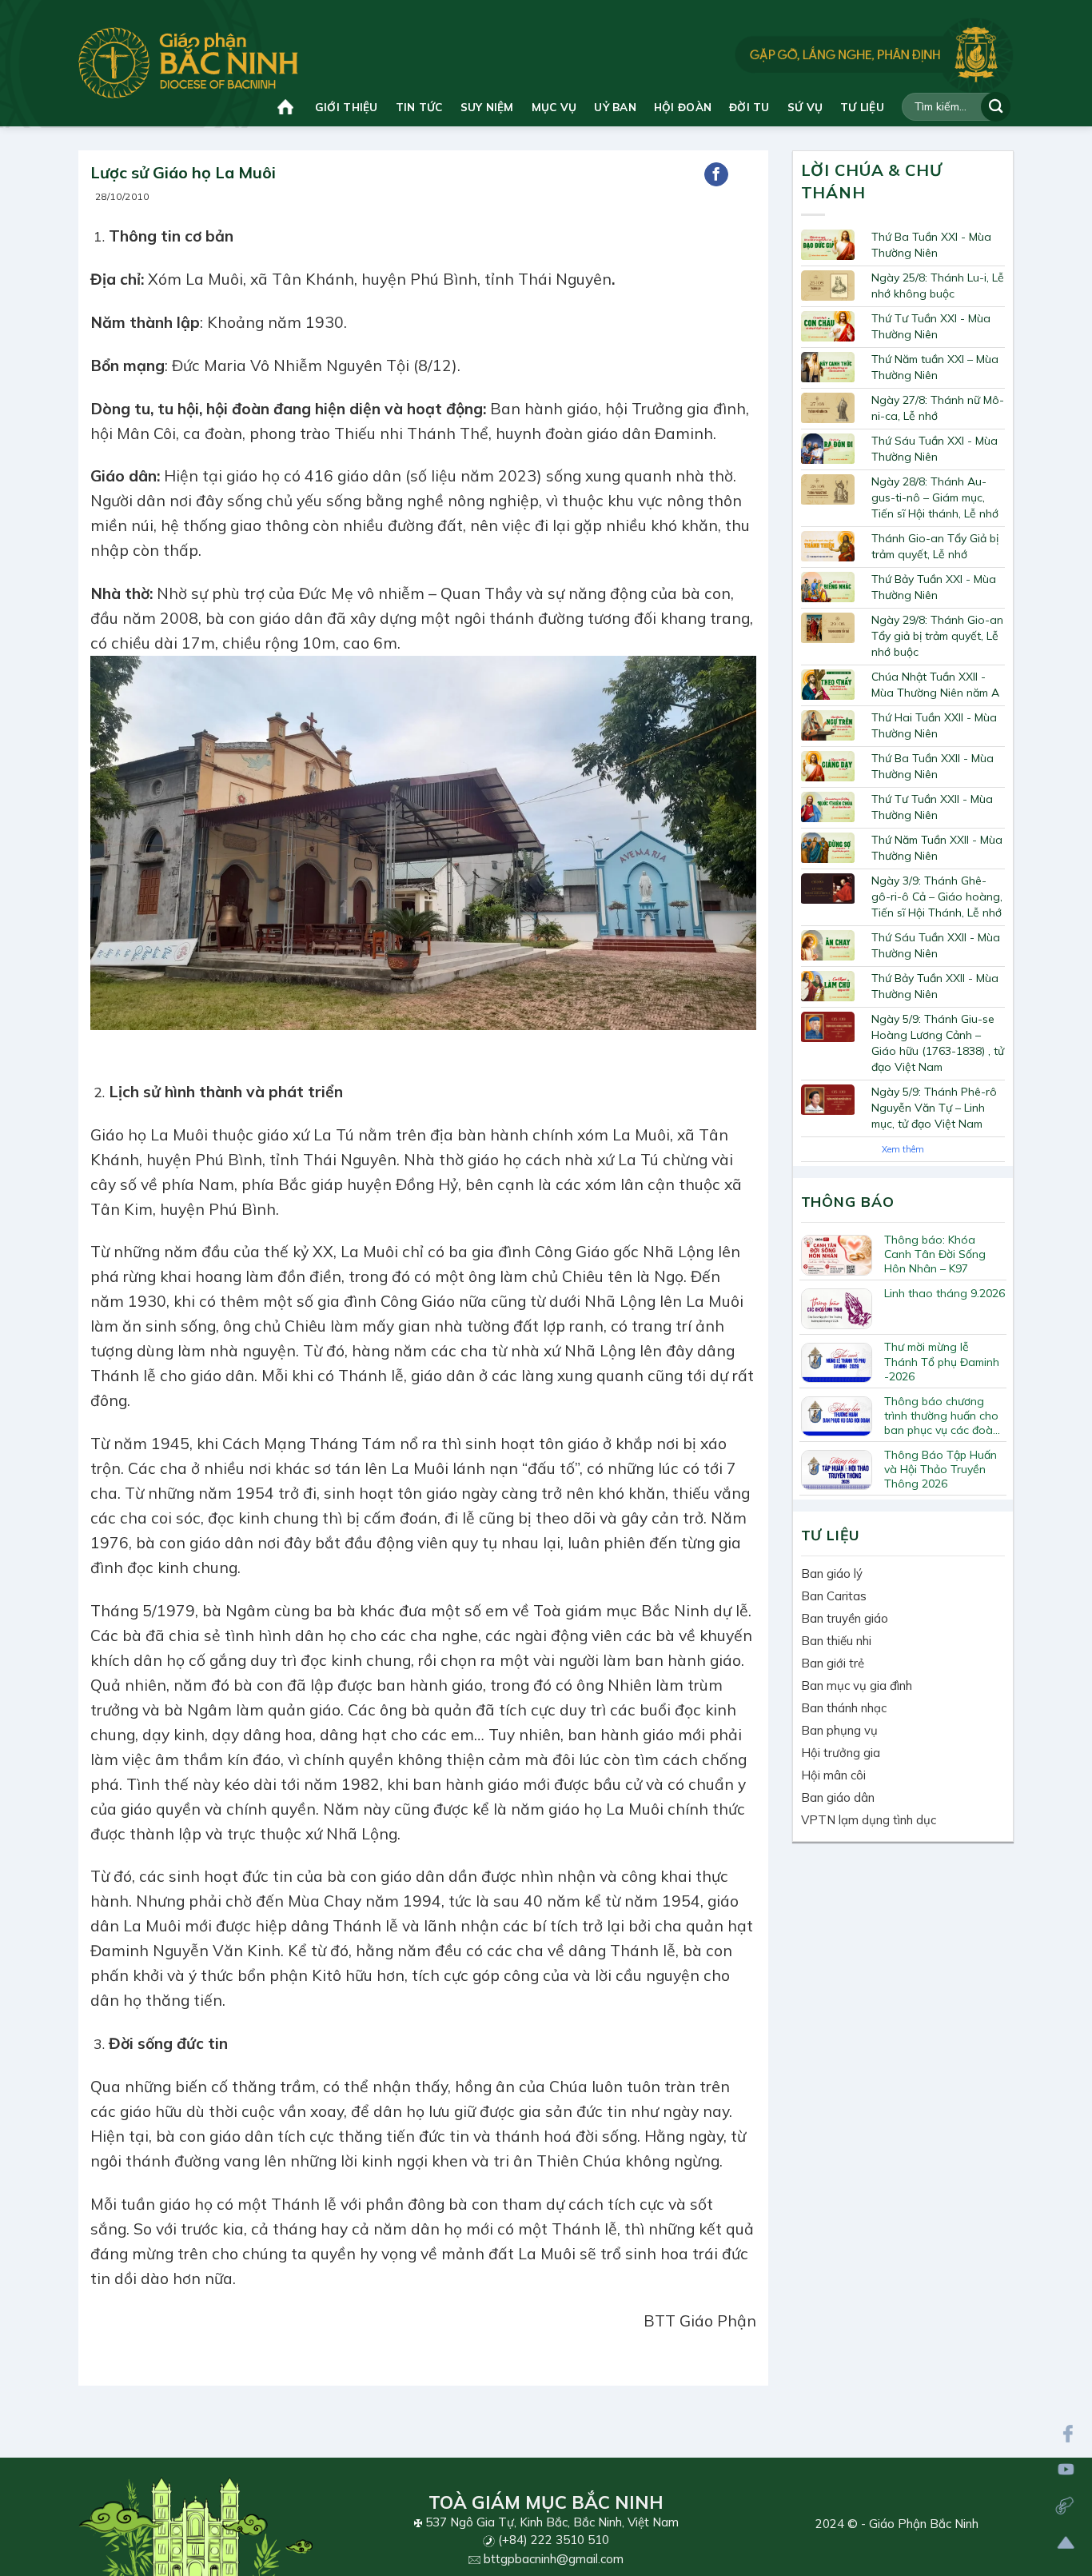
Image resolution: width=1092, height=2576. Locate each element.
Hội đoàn (683, 107)
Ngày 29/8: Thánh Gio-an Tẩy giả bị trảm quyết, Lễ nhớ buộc (937, 636)
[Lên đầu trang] (1066, 2543)
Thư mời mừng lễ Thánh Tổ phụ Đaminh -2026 (942, 1361)
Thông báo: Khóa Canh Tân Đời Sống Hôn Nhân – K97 (935, 1254)
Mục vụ (554, 107)
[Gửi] (996, 107)
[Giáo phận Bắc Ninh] (188, 63)
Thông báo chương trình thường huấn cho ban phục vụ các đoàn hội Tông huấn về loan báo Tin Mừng (942, 1416)
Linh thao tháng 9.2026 (945, 1293)
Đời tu (749, 107)
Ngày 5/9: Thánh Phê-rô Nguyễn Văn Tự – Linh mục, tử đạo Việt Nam (934, 1108)
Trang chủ (287, 107)
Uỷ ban (615, 107)
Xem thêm (903, 1149)
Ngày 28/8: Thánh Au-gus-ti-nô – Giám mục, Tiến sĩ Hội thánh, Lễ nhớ (935, 497)
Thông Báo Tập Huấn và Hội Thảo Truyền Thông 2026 (941, 1469)
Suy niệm (487, 107)
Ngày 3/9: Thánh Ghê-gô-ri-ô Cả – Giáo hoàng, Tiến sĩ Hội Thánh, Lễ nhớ (937, 897)
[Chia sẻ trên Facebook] (716, 174)
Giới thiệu (347, 107)
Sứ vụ (805, 107)
